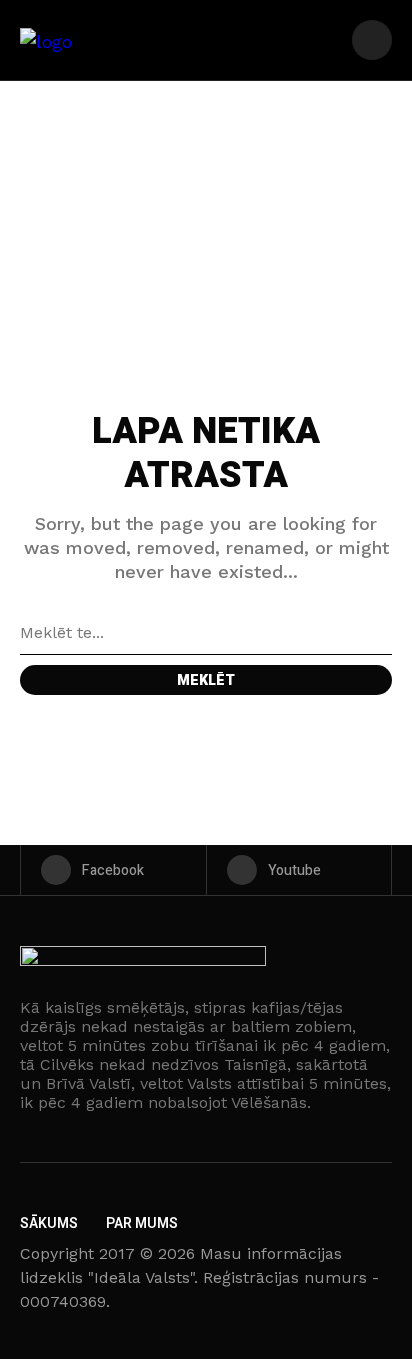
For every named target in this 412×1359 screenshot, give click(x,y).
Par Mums (142, 1223)
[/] (372, 40)
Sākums (49, 1223)
